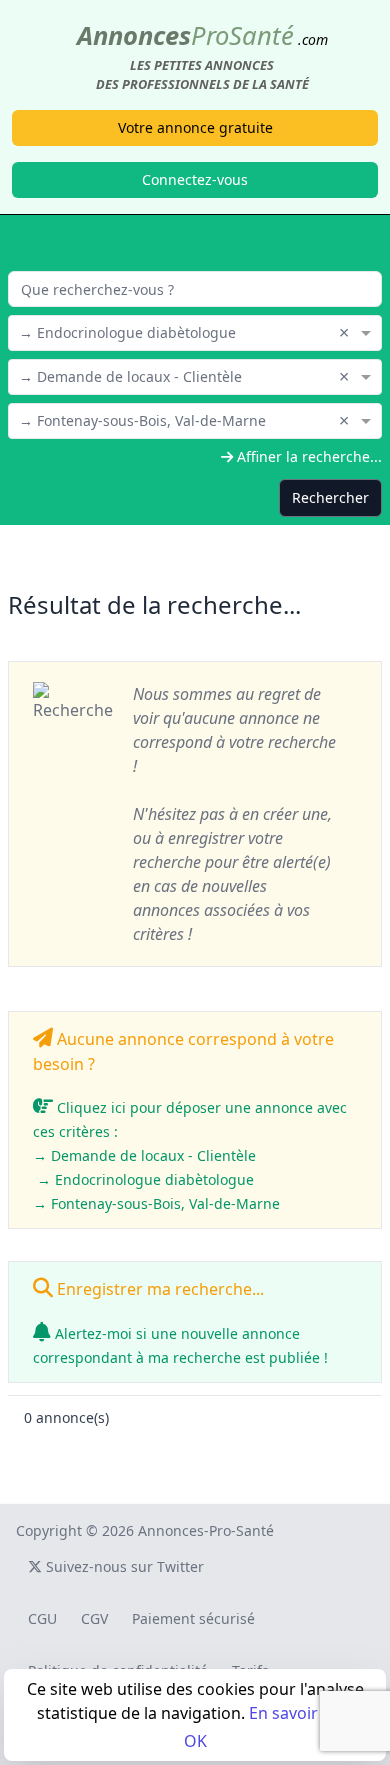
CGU (42, 1618)
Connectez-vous (195, 179)
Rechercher (330, 497)
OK (195, 1741)
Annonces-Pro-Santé (206, 1530)
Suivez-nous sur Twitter (123, 1566)
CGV (94, 1618)
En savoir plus (301, 1713)
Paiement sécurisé (193, 1618)
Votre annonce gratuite (195, 127)
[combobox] (195, 331)
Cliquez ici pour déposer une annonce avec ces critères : (190, 1155)
